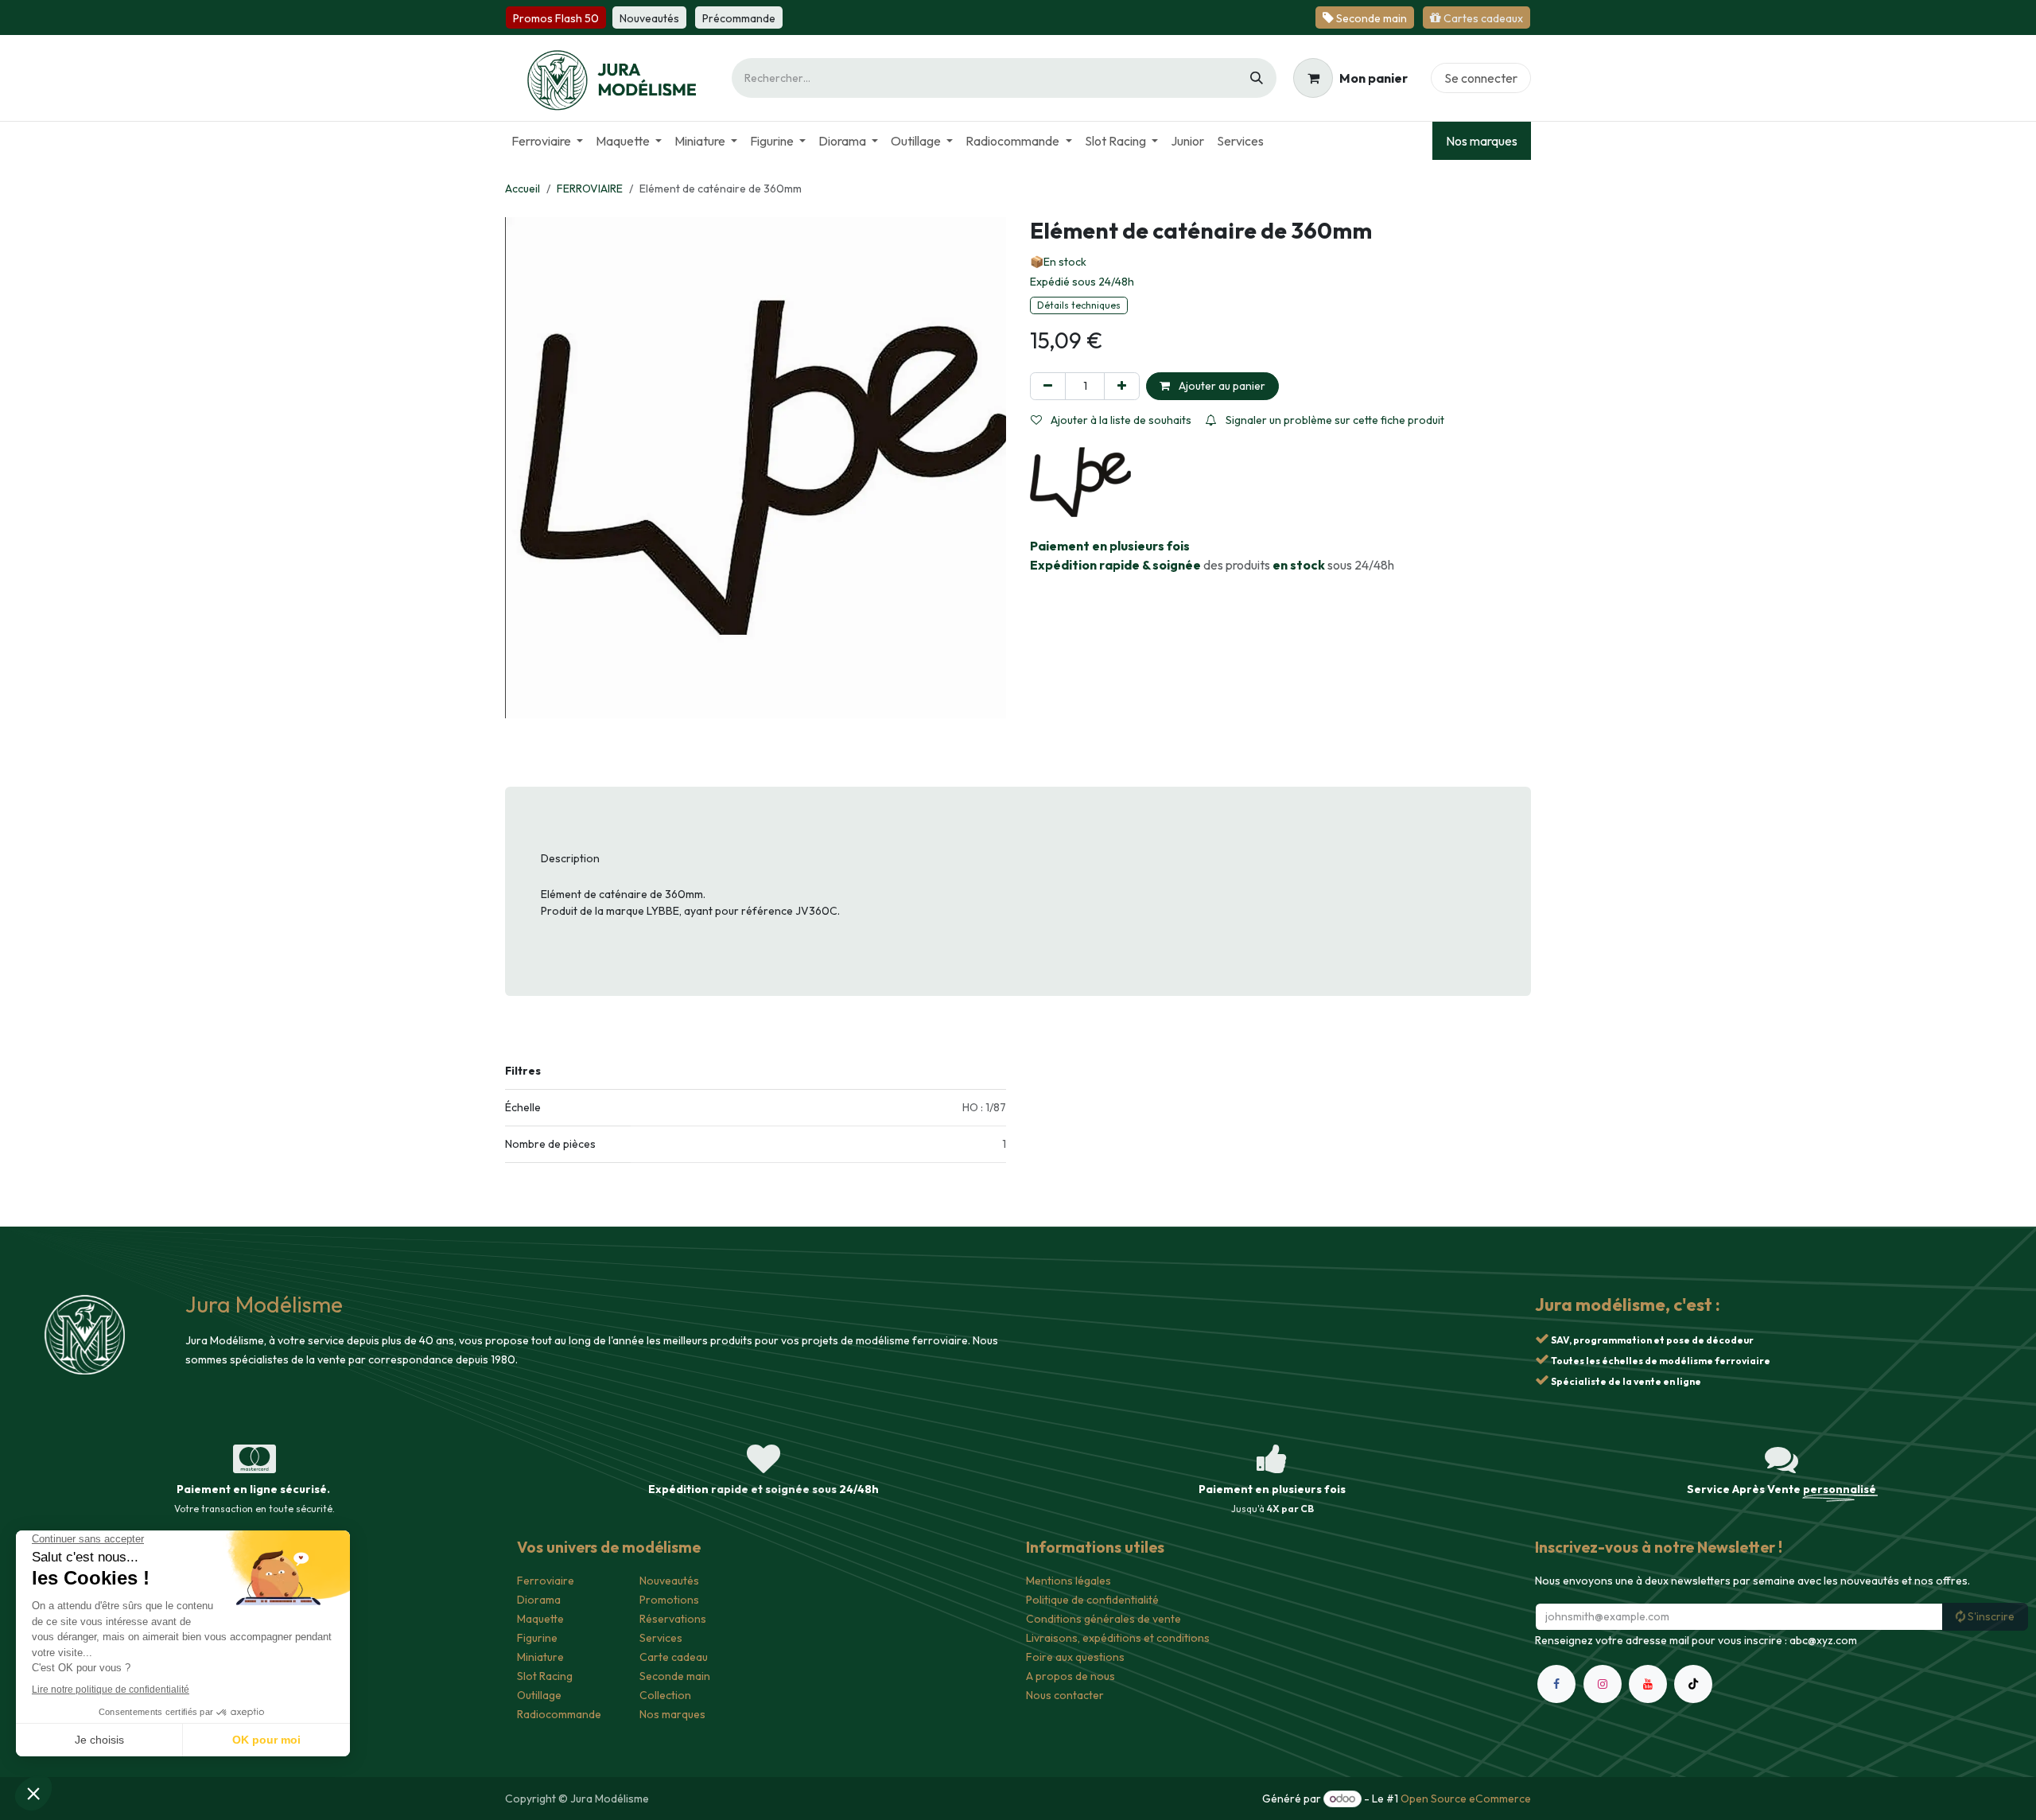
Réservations (673, 1619)
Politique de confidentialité (1092, 1600)
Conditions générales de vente (1103, 1619)
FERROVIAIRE (590, 189)
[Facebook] (1556, 1703)
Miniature (540, 1657)
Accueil (523, 189)
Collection (665, 1695)
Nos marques (1482, 141)
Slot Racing (545, 1676)
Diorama (539, 1600)
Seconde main (675, 1676)
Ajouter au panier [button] (1221, 386)
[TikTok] (1693, 1703)
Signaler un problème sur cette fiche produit (1334, 420)
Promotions (669, 1600)
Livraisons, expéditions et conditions (1118, 1638)
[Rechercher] (1257, 78)
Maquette (540, 1619)
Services (661, 1638)
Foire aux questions (1075, 1657)
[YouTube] (1648, 1703)
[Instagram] (1603, 1703)
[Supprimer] (1048, 386)
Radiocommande (559, 1714)
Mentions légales (1069, 1581)
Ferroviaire (546, 1581)
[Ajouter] (1122, 386)
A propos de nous (1070, 1676)
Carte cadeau (674, 1657)
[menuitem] (547, 141)
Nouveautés (669, 1581)
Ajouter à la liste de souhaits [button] (1120, 420)
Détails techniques (1079, 305)
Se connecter (1481, 78)
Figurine (537, 1638)
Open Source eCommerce (1466, 1799)
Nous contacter (1065, 1695)
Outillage (539, 1695)
